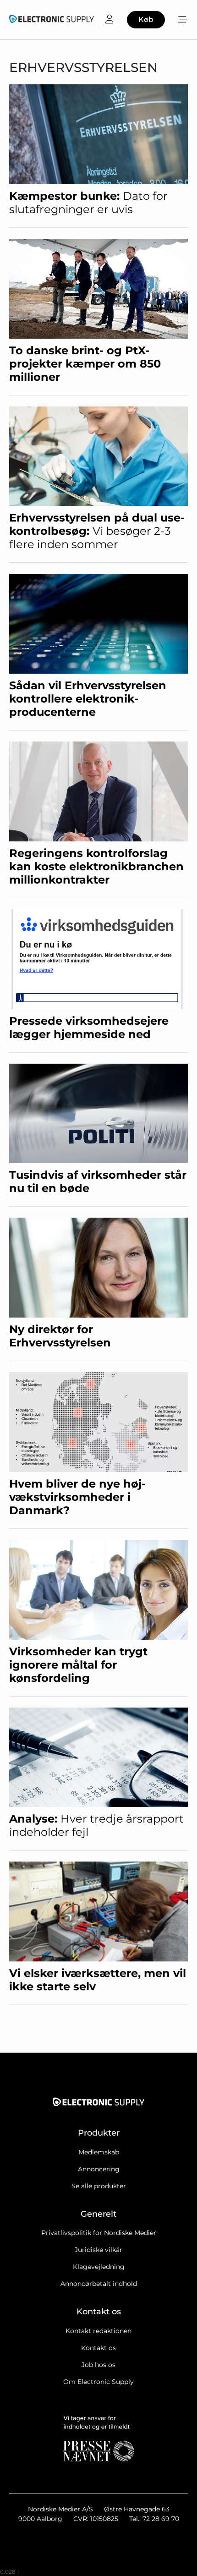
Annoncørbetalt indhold (99, 2284)
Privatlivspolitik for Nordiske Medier (99, 2233)
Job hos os (98, 2365)
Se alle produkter (99, 2186)
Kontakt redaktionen (98, 2331)
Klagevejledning (99, 2267)
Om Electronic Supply (98, 2382)
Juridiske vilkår (98, 2250)
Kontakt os (98, 2348)
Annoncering (99, 2169)
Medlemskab (99, 2152)
